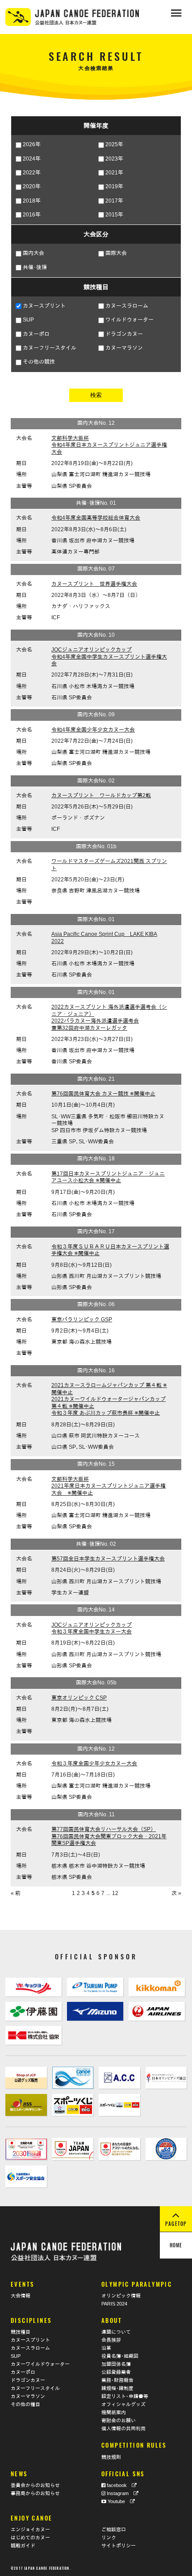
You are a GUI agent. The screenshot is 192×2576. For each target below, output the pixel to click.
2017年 (114, 201)
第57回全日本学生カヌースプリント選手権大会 (108, 1559)
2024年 (32, 159)
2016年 (32, 215)
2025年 (114, 144)
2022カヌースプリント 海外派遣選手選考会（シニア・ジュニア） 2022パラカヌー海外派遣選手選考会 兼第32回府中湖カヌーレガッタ (109, 1017)
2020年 (32, 186)
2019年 (114, 186)
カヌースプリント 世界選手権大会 (94, 584)
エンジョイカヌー (30, 2529)
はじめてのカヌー (30, 2538)
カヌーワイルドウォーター (40, 2364)
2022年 (32, 173)
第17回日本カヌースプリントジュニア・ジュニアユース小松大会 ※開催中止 (108, 1177)
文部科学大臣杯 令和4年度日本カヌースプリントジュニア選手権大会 (109, 445)
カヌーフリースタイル (50, 348)
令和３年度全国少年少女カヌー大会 (94, 1764)
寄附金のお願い (119, 2420)
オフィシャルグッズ (123, 2404)
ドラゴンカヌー (124, 334)
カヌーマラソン (124, 348)
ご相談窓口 (114, 2529)
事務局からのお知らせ (35, 2493)
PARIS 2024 (114, 2304)
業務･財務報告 (117, 2380)
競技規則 (111, 2457)
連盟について (116, 2332)
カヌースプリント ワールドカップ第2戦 (101, 795)
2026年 (32, 144)
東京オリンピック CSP (79, 1698)
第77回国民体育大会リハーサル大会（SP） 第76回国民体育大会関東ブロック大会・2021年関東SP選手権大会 (109, 1836)
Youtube (118, 2501)
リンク (109, 2538)
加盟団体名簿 (116, 2364)
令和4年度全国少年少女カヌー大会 (93, 730)
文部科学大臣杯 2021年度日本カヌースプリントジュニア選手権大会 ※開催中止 (109, 1486)
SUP (28, 320)
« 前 (16, 1893)
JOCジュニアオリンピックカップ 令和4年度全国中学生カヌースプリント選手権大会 (109, 657)
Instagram (119, 2493)
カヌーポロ (36, 334)
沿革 (106, 2348)
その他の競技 (39, 362)
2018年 (32, 201)
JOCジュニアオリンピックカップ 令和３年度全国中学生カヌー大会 (92, 1629)
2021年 (114, 173)
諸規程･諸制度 (117, 2388)
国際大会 (116, 253)
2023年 (114, 159)
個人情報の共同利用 (123, 2428)
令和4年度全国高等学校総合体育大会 (96, 518)
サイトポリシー (119, 2546)
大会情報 (21, 2296)
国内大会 (33, 253)
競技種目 (21, 2332)
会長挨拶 (111, 2340)
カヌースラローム (127, 306)
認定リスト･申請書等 (125, 2396)
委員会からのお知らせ (35, 2485)
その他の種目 (25, 2404)
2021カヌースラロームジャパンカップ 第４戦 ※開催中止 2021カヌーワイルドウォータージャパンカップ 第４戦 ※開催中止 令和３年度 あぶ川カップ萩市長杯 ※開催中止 (109, 1399)
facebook (119, 2485)
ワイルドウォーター (129, 320)
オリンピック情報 (121, 2296)
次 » (176, 1893)
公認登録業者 (116, 2372)
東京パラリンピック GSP (82, 1320)
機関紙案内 (114, 2412)
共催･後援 (35, 267)
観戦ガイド (23, 2546)
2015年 (114, 215)
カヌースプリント (44, 306)
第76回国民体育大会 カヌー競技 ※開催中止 (103, 1094)
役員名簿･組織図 (120, 2356)
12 (115, 1893)
